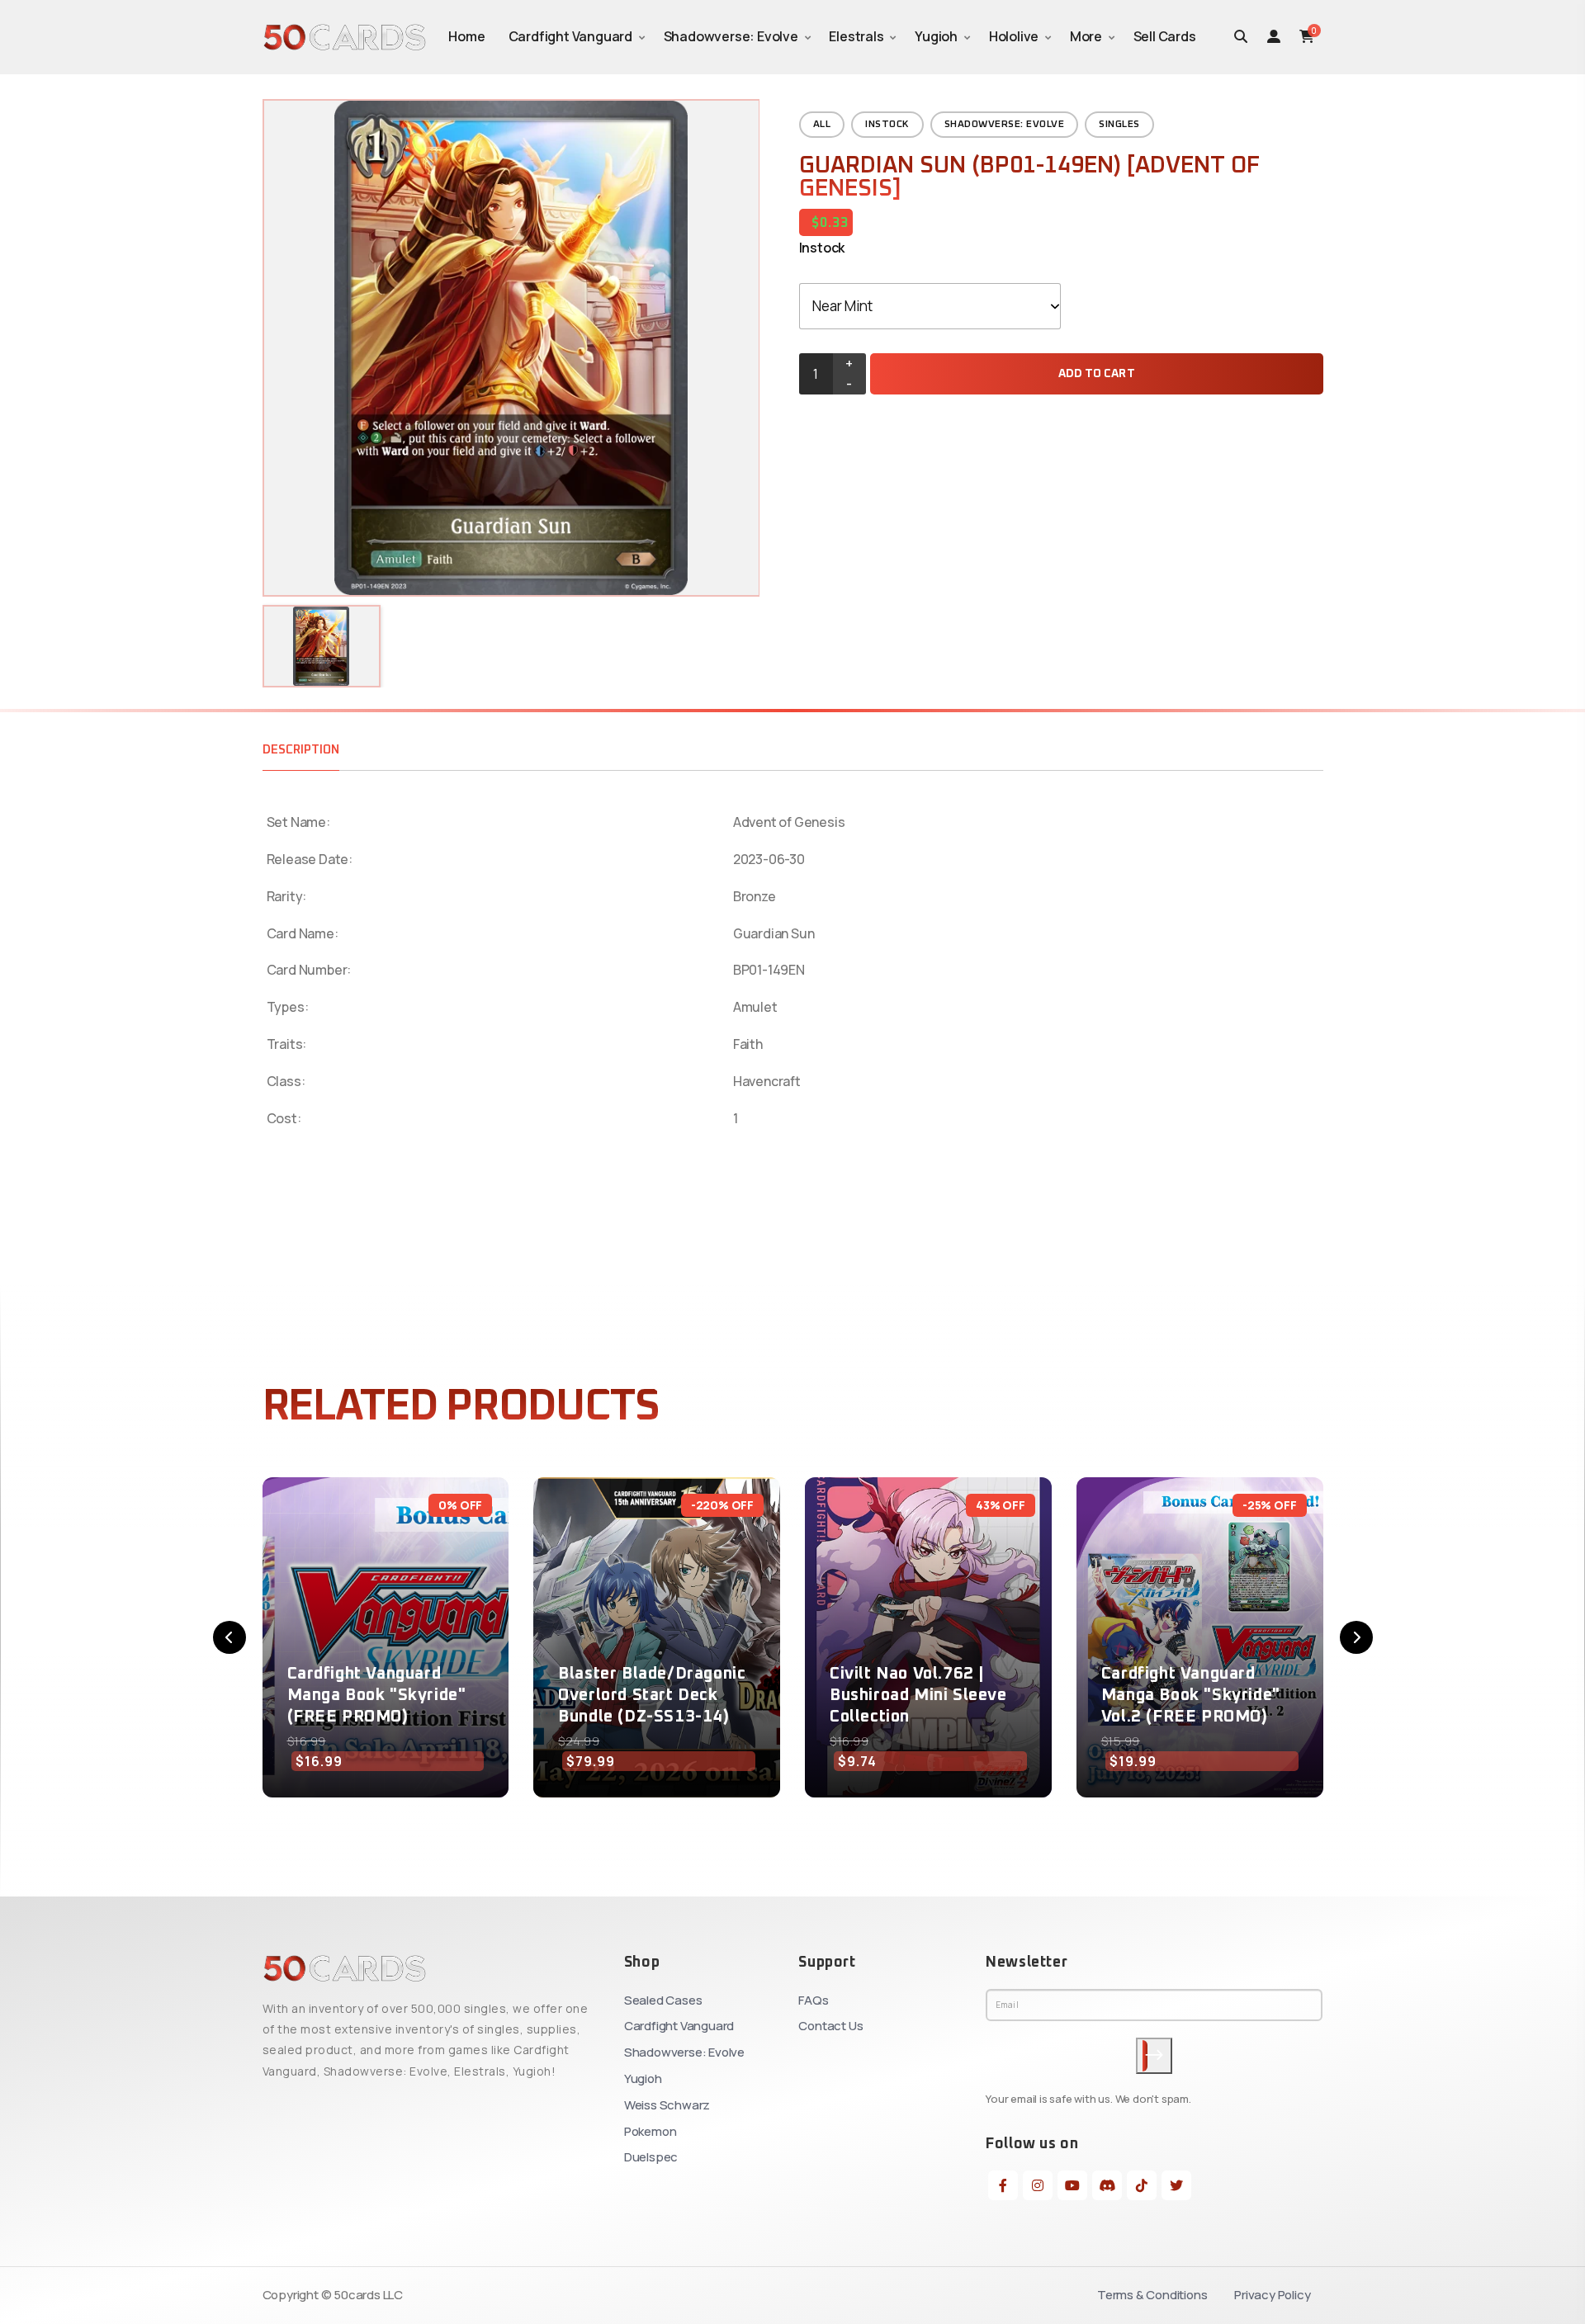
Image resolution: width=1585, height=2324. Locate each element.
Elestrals (856, 36)
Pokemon (651, 2131)
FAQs (813, 2000)
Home (466, 36)
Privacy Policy (1272, 2295)
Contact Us (830, 2026)
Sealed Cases (663, 2000)
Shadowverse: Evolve (731, 36)
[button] (229, 1637)
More (1086, 36)
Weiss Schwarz (667, 2105)
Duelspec (651, 2157)
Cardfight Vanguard (570, 36)
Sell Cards (1165, 36)
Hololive (1014, 36)
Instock (887, 125)
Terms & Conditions (1152, 2295)
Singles (1119, 125)
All (822, 125)
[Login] (1274, 36)
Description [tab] (301, 750)
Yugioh (936, 36)
